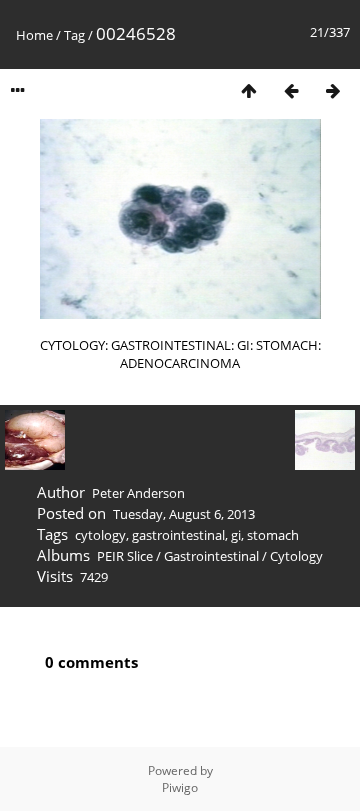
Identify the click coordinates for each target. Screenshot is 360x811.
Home (34, 35)
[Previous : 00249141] (291, 90)
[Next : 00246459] (333, 90)
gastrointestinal (178, 535)
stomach (273, 535)
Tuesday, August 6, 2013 (184, 514)
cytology (100, 535)
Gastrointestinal (211, 556)
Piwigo (180, 787)
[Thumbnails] (249, 90)
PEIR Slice (125, 556)
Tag (74, 35)
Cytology (296, 556)
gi (236, 535)
